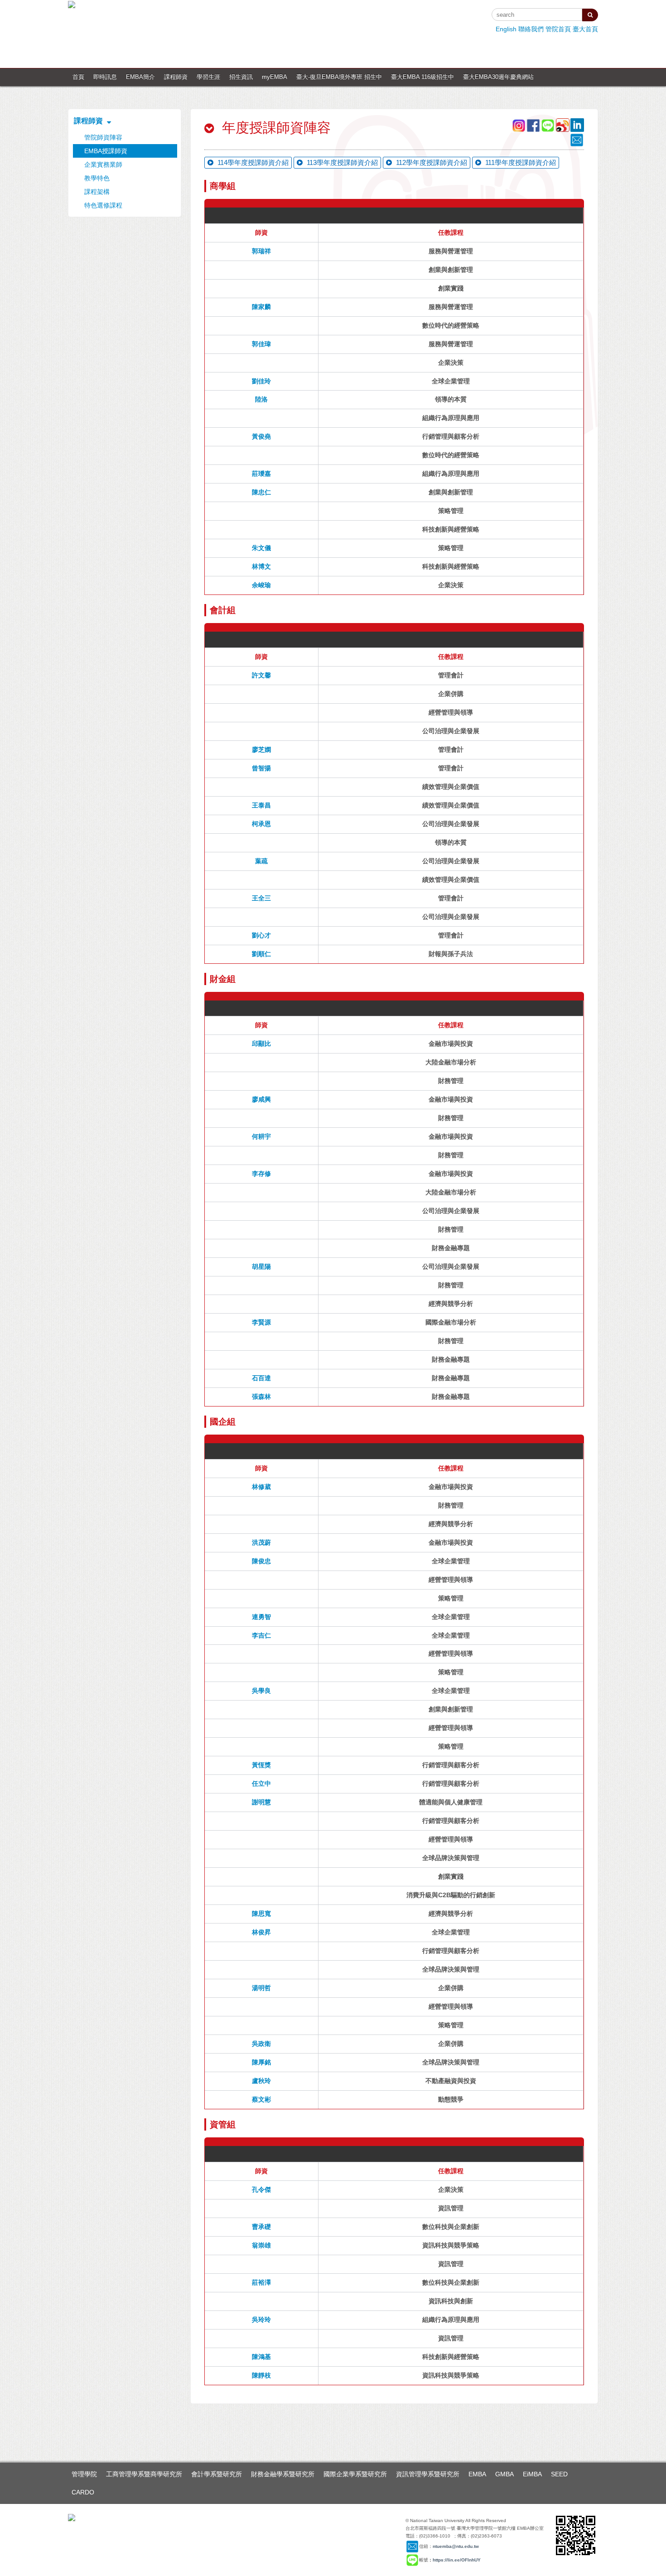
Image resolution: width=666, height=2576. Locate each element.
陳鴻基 (261, 2357)
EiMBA (532, 2474)
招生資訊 (241, 77)
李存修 (261, 1174)
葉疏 (261, 861)
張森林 (261, 1397)
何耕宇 (261, 1136)
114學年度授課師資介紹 (252, 162)
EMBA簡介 (140, 77)
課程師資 (176, 77)
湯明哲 (261, 1988)
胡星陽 (261, 1266)
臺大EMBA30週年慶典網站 (498, 77)
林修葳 (261, 1487)
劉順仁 (261, 954)
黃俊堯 (261, 436)
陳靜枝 (261, 2375)
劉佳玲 (261, 381)
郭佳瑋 (261, 344)
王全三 (261, 898)
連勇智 (261, 1617)
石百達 (261, 1378)
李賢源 (261, 1322)
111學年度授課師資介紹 (520, 162)
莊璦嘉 (261, 474)
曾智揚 (261, 768)
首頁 (78, 77)
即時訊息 (105, 77)
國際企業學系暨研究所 (355, 2474)
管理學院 (84, 2474)
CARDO (83, 2492)
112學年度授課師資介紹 (431, 162)
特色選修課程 (103, 205)
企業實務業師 (103, 164)
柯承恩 (261, 824)
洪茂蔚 (261, 1542)
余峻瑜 (261, 585)
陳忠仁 (261, 492)
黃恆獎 (261, 1765)
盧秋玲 (261, 2081)
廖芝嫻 (261, 749)
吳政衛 (261, 2044)
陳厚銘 (261, 2062)
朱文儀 (261, 548)
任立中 (261, 1783)
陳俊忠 (261, 1561)
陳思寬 (261, 1914)
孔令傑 (261, 2189)
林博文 (261, 566)
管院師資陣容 (103, 137)
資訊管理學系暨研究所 (428, 2474)
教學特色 (97, 178)
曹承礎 (261, 2227)
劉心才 (261, 935)
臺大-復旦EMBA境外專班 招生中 (339, 77)
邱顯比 (261, 1044)
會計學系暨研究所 (217, 2474)
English (506, 29)
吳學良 (261, 1691)
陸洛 (261, 399)
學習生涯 (208, 77)
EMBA (477, 2474)
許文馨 (261, 675)
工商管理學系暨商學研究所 (144, 2474)
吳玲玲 (261, 2320)
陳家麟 (261, 307)
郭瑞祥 (261, 251)
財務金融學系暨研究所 (283, 2474)
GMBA (504, 2474)
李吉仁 (261, 1635)
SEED (559, 2474)
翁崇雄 (261, 2245)
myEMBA (275, 77)
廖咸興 (261, 1099)
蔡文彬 (261, 2099)
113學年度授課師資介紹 (341, 162)
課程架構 (97, 192)
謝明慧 (261, 1802)
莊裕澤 (261, 2282)
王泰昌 (261, 805)
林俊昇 (261, 1932)
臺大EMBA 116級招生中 (422, 77)
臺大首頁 (585, 29)
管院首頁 (558, 29)
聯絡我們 (531, 29)
